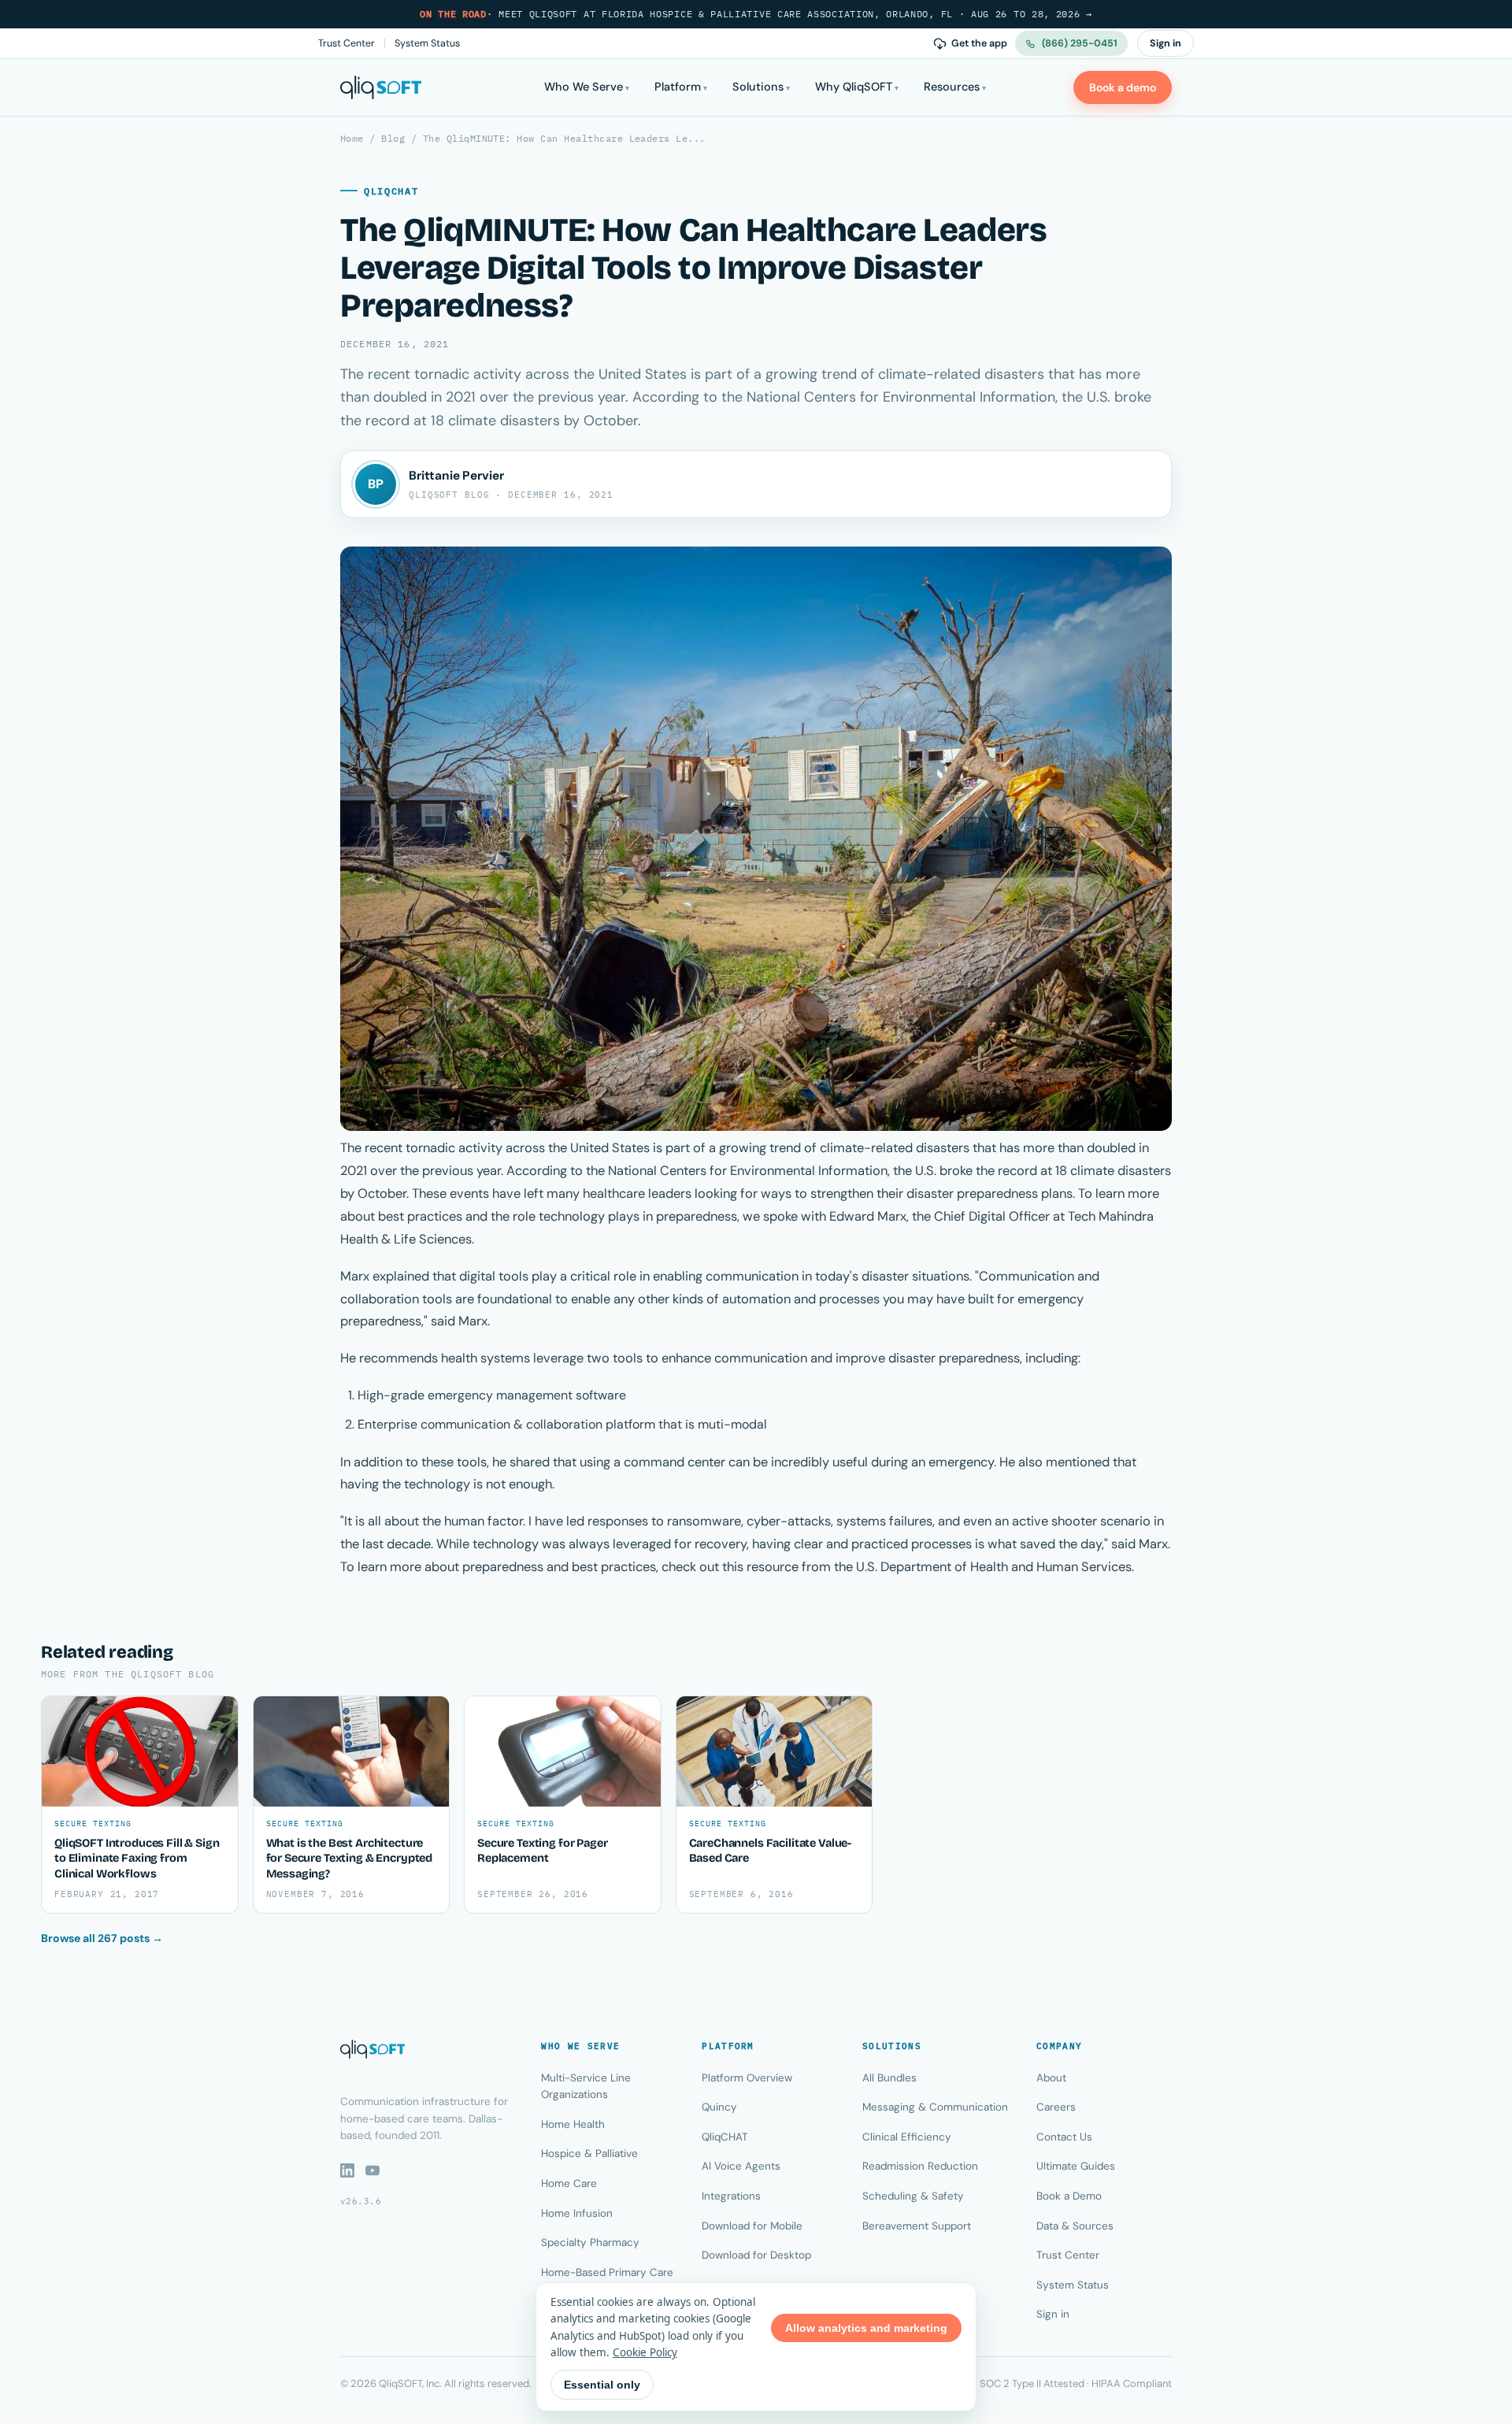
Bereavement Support (917, 2226)
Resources (952, 87)
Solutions (758, 87)
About (1051, 2078)
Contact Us (1064, 2137)
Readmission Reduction (920, 2166)
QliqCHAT (725, 2137)
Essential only (602, 2385)
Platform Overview (747, 2078)
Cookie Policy (645, 2352)
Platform (678, 87)
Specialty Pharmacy (590, 2242)
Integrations (731, 2196)
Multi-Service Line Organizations (586, 2087)
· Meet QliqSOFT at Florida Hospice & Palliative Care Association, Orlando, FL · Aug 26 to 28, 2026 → (756, 14)
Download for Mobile (752, 2226)
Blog (393, 138)
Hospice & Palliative (589, 2153)
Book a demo (1123, 87)
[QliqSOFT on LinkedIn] (347, 2170)
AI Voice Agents (741, 2166)
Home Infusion (577, 2213)
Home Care (569, 2183)
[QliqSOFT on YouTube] (372, 2170)
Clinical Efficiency (907, 2137)
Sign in (1165, 43)
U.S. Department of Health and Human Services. (995, 1567)
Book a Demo (1069, 2196)
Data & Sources (1075, 2226)
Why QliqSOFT (854, 87)
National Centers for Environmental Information (748, 1171)
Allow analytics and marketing (866, 2328)
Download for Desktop (756, 2255)
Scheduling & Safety (913, 2196)
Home (352, 138)
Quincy (719, 2107)
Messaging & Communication (935, 2107)
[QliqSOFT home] (381, 87)
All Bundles (889, 2078)
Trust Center (346, 43)
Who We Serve (584, 87)
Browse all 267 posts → (102, 1938)
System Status (427, 43)
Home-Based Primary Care (607, 2272)
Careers (1056, 2107)
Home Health (573, 2124)
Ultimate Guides (1076, 2166)
